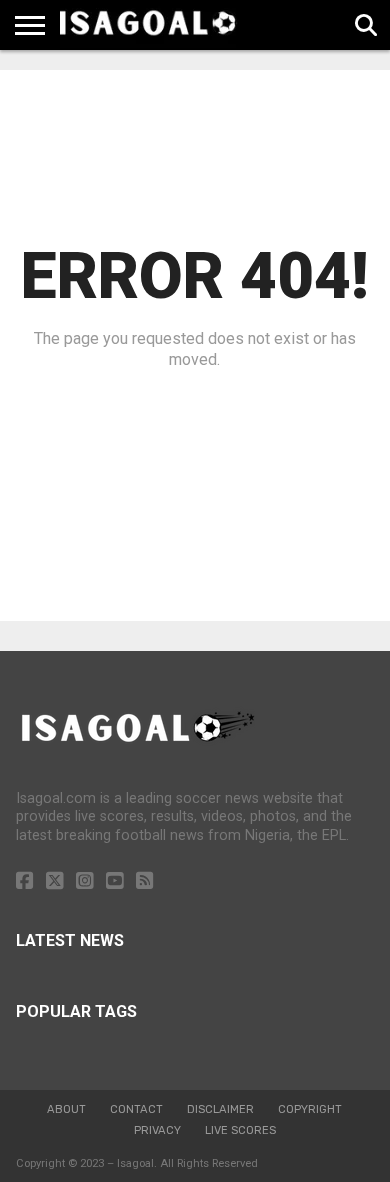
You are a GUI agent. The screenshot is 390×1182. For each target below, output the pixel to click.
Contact (136, 1109)
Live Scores (240, 1130)
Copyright (310, 1109)
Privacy (157, 1130)
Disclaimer (220, 1109)
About (66, 1109)
